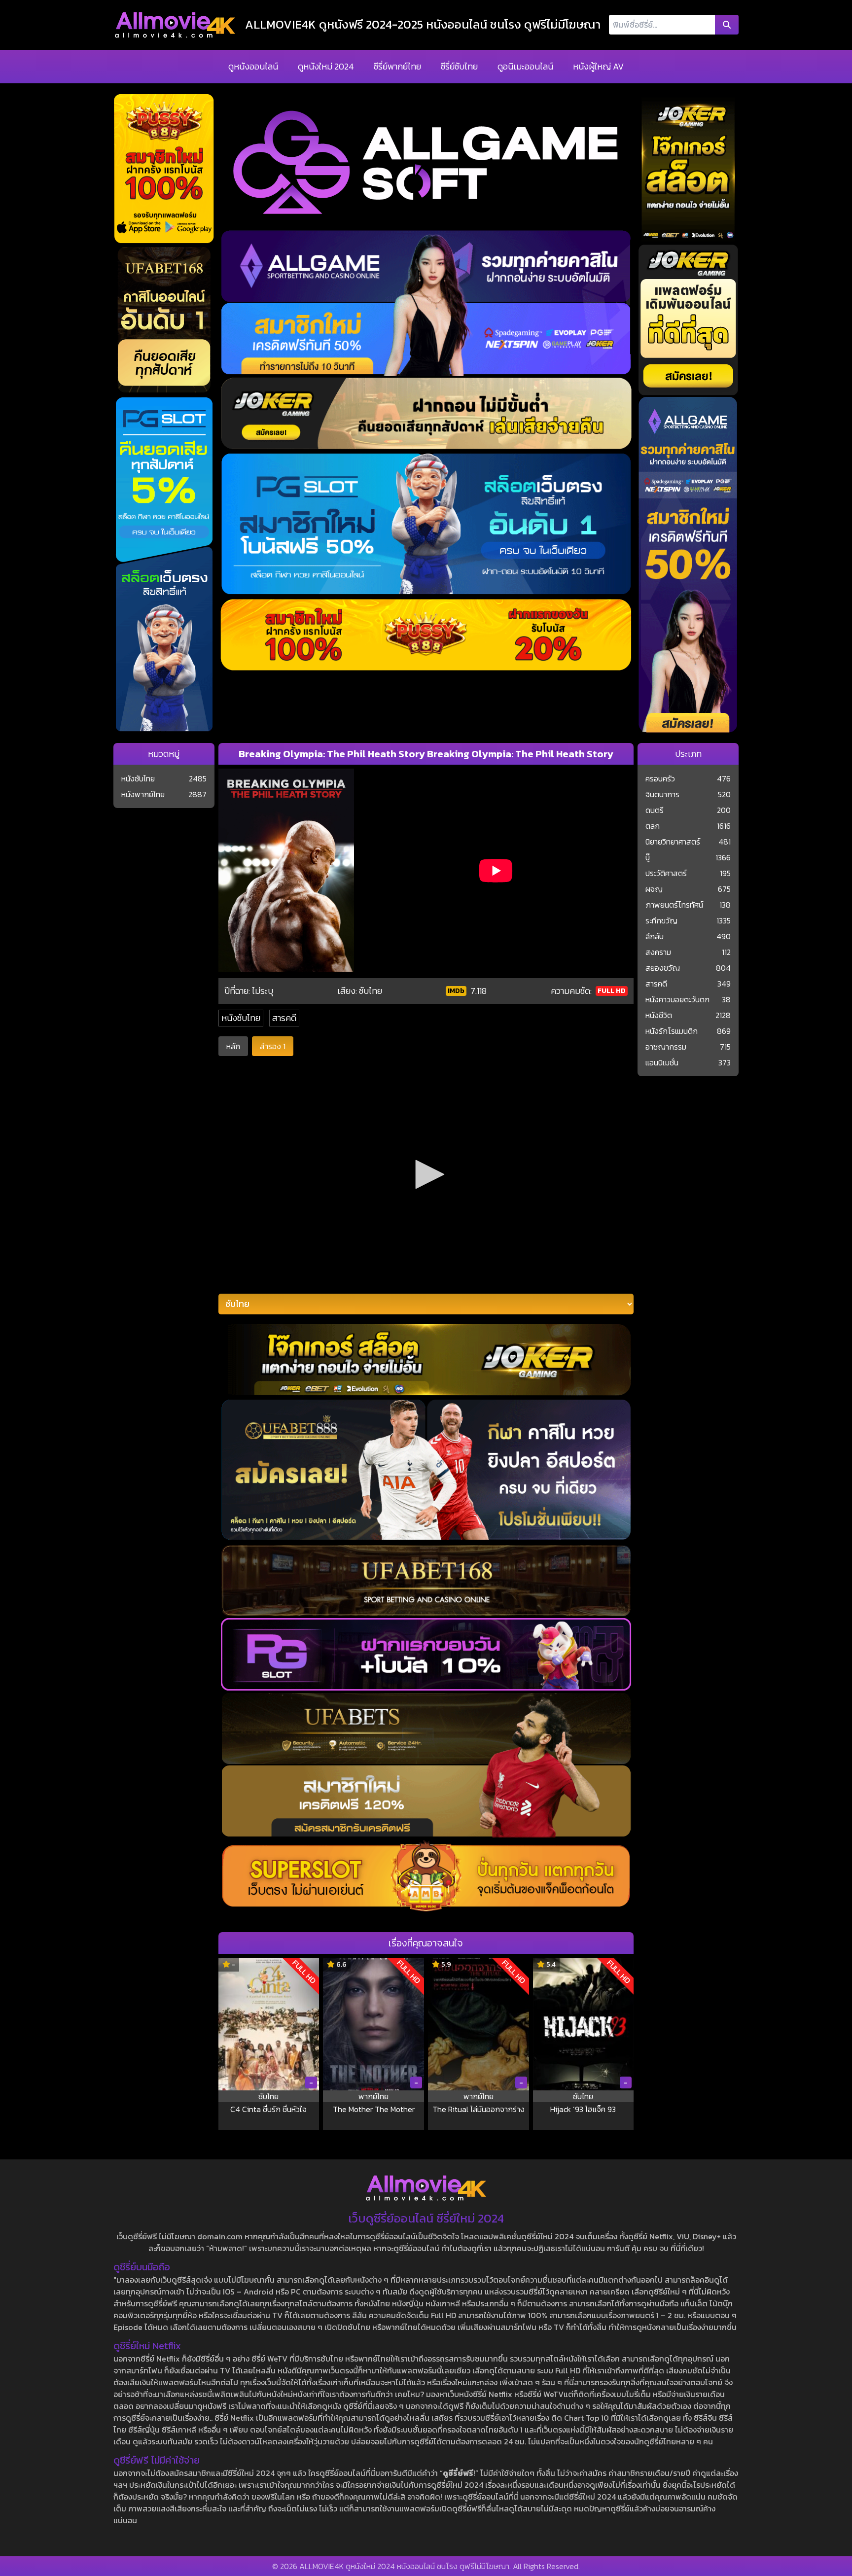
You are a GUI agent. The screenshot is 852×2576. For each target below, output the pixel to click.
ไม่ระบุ (263, 991)
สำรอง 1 (273, 1046)
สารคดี (284, 1018)
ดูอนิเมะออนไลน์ (525, 66)
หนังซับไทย (241, 1018)
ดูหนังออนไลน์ (253, 66)
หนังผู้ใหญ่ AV (598, 66)
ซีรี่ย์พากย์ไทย (397, 66)
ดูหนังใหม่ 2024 (326, 66)
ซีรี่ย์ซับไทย (459, 66)
